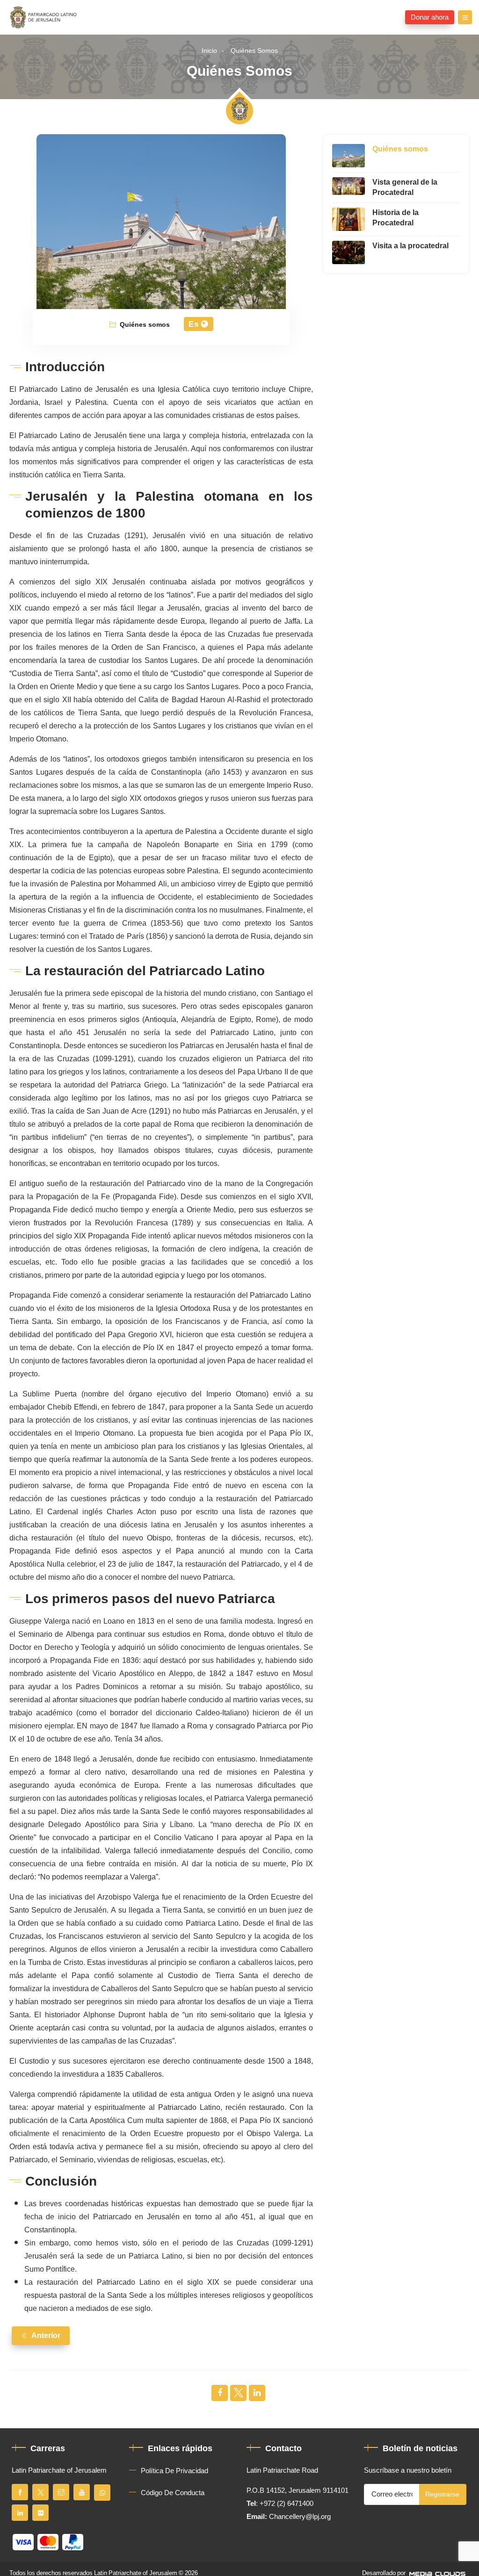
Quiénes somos (254, 51)
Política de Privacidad (174, 2471)
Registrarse (442, 2494)
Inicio (209, 51)
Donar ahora (430, 17)
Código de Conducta (173, 2493)
